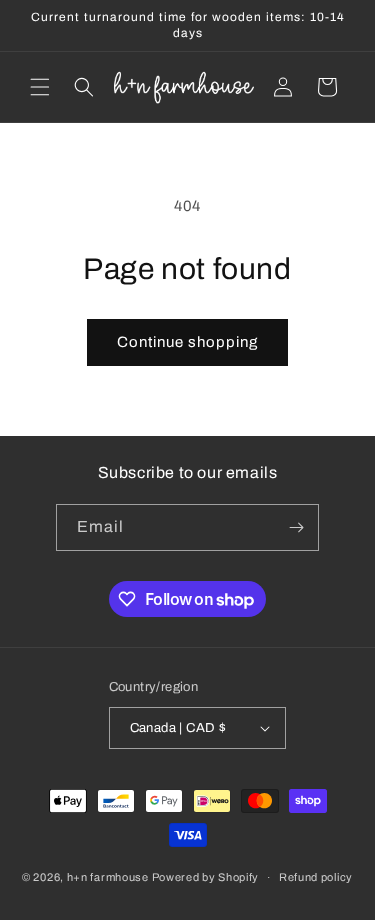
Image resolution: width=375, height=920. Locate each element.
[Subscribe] (296, 527)
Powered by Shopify (206, 877)
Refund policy (316, 877)
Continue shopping (187, 342)
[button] (40, 87)
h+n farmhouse (108, 877)
